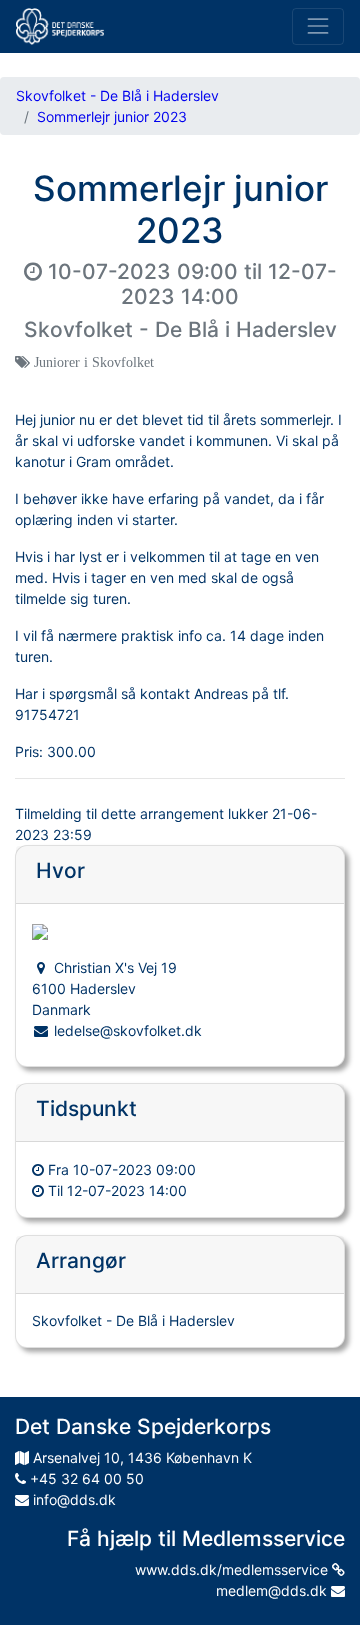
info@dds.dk (72, 1499)
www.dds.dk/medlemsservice (233, 1569)
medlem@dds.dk (273, 1590)
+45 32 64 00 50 (85, 1478)
